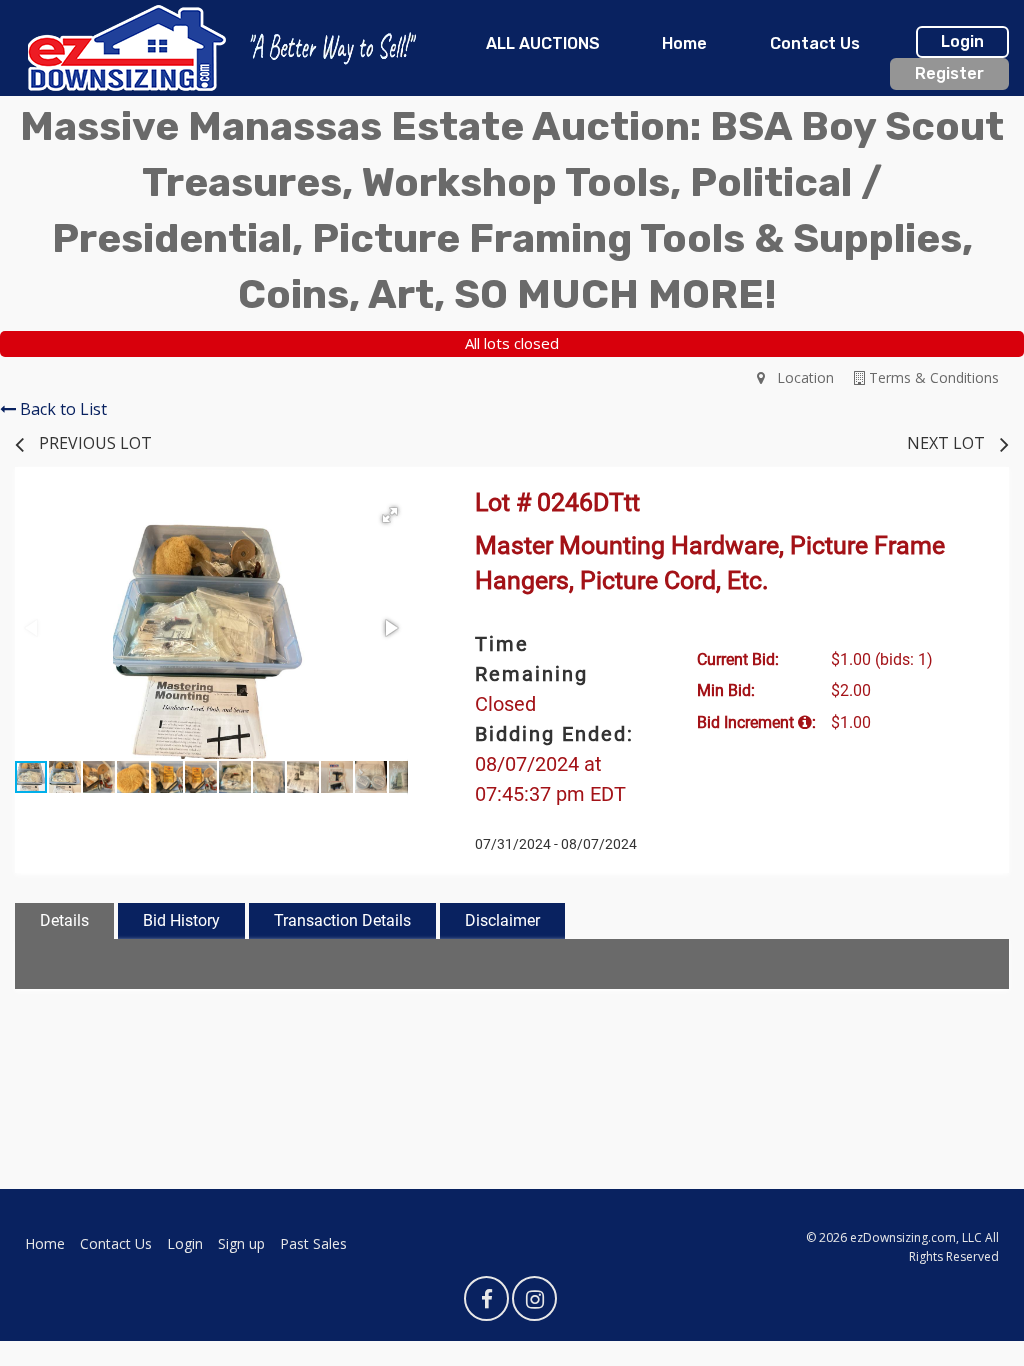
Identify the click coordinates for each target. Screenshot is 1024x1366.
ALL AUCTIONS (543, 43)
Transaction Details (342, 920)
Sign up (241, 1243)
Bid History (181, 920)
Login (962, 41)
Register (949, 73)
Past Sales (313, 1243)
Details (64, 920)
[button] (390, 515)
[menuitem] (543, 44)
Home (684, 43)
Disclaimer (502, 920)
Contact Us (815, 43)
